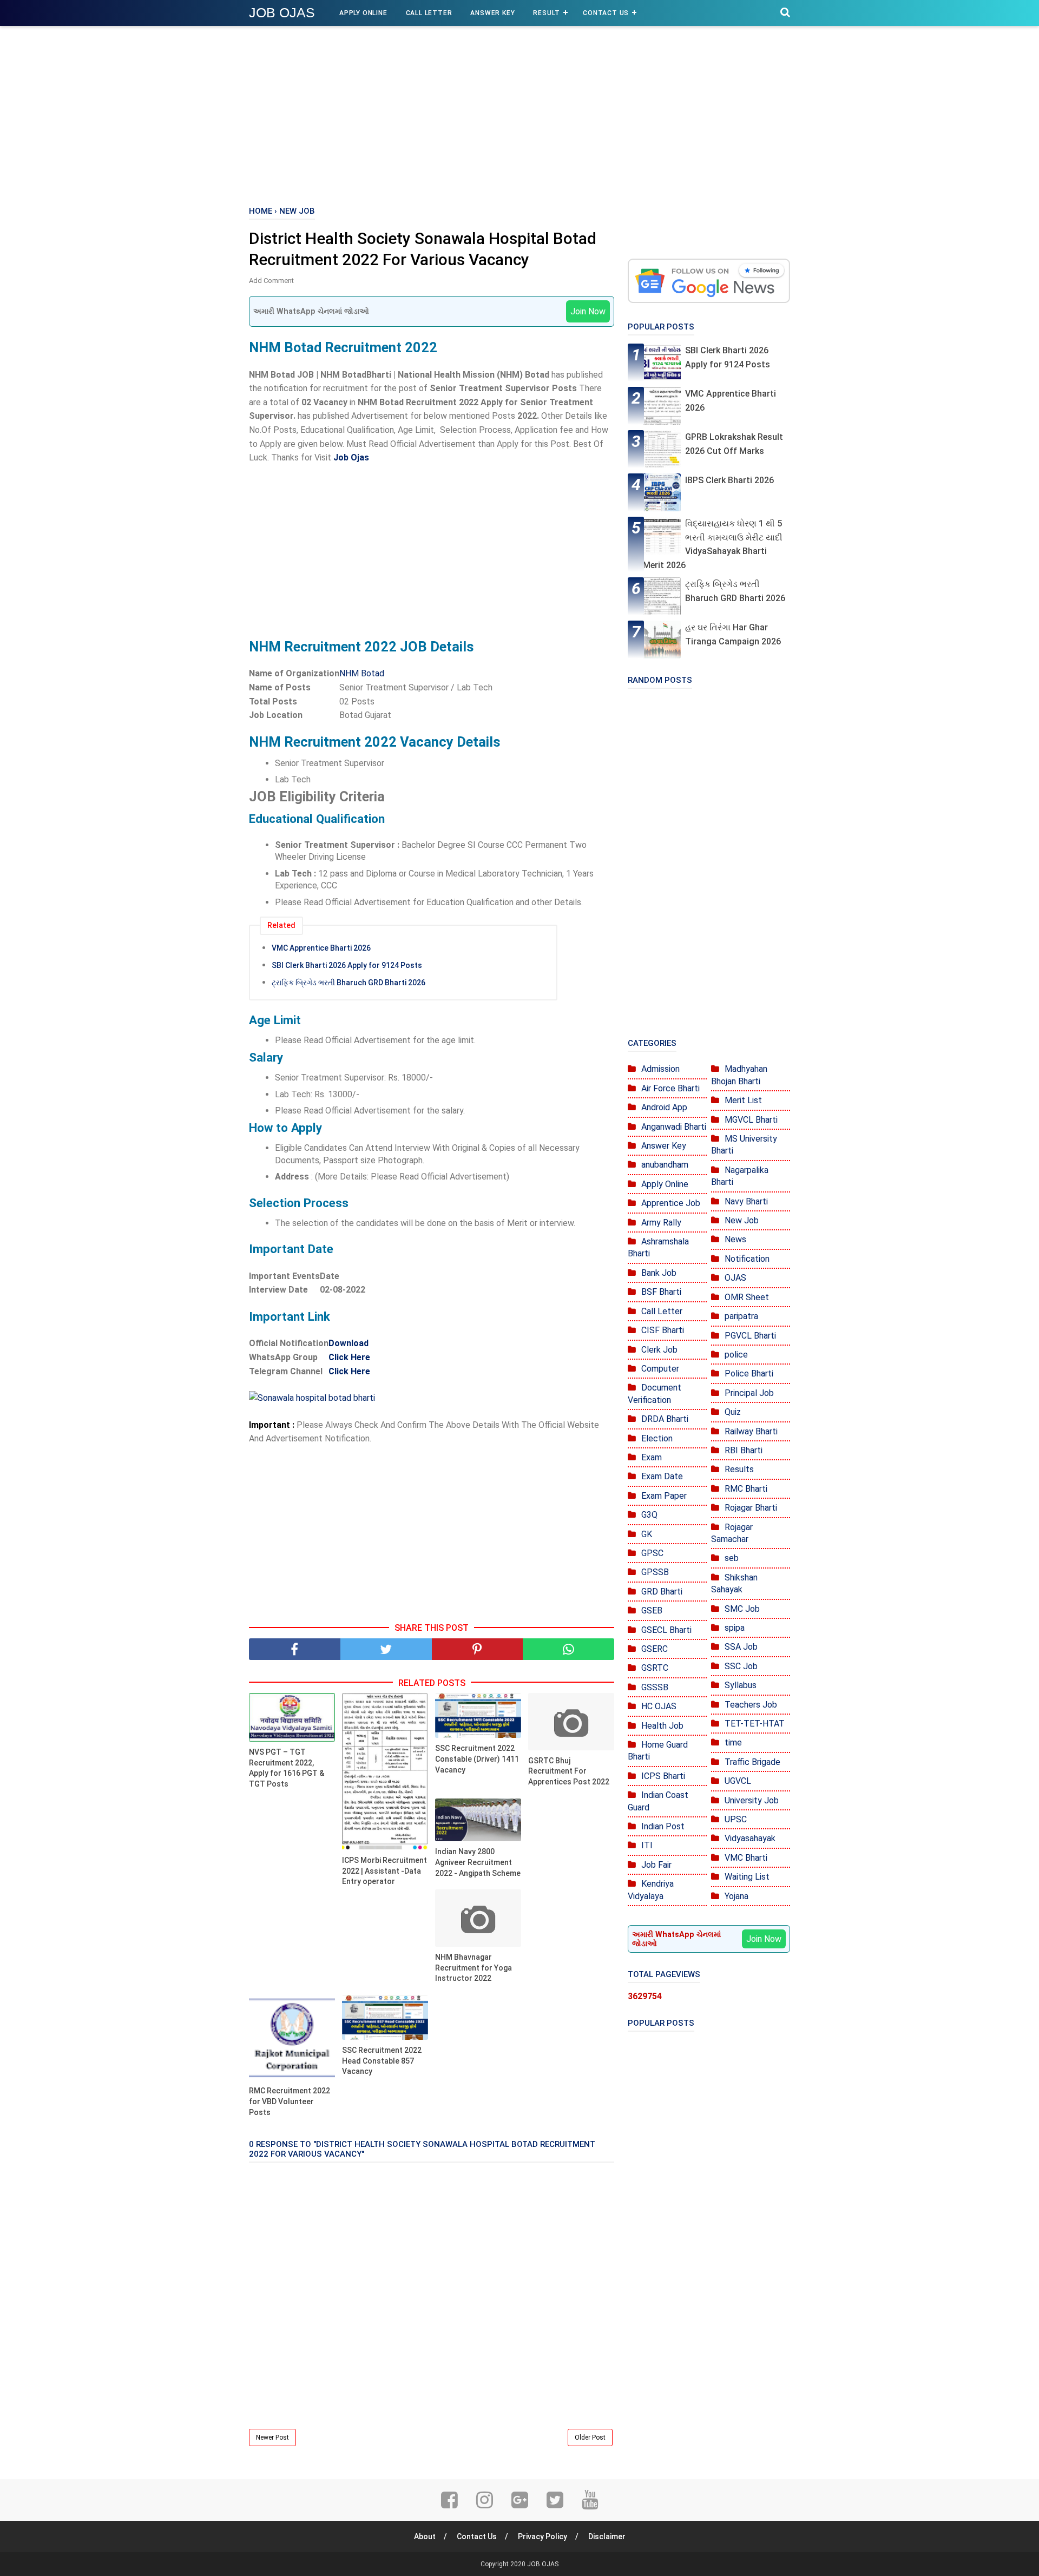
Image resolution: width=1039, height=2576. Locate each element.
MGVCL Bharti (751, 1120)
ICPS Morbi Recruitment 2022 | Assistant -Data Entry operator (384, 1871)
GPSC (652, 1553)
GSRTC (655, 1668)
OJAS (735, 1278)
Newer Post (272, 2437)
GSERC (655, 1649)
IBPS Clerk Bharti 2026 (729, 480)
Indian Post (663, 1826)
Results (739, 1469)
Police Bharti (749, 1373)
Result (547, 13)
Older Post (590, 2437)
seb (732, 1558)
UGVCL (738, 1781)
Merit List (743, 1100)
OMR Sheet (747, 1297)
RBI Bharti (744, 1450)
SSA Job (741, 1647)
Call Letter (429, 13)
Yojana (736, 1896)
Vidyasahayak (750, 1838)
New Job (742, 1220)
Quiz (733, 1412)
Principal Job (749, 1393)
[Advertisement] (519, 114)
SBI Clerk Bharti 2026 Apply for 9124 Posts (347, 965)
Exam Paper (664, 1496)
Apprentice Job (671, 1203)
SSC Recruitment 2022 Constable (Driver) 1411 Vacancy (477, 1759)
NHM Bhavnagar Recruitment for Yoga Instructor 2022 (474, 1968)
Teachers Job (751, 1705)
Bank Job (659, 1273)
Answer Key (492, 13)
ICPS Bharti (663, 1776)
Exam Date (662, 1476)
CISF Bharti (663, 1330)
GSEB (652, 1610)
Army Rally (661, 1223)
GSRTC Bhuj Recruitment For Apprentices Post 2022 (569, 1771)
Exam (652, 1457)
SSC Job (741, 1666)
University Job (752, 1800)
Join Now (588, 311)
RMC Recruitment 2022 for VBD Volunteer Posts (290, 2101)
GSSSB (655, 1687)
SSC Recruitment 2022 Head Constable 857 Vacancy (382, 2061)
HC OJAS (659, 1706)
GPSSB (655, 1572)
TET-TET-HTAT (755, 1724)
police (736, 1355)
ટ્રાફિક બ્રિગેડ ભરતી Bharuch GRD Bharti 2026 (348, 983)
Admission (660, 1069)
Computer (660, 1369)
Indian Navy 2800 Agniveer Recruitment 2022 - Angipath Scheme (478, 1862)
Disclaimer (607, 2537)
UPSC (736, 1819)
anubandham (665, 1165)
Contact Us (606, 13)
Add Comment (271, 281)
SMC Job (742, 1609)
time (733, 1742)
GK (647, 1534)
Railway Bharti (751, 1431)
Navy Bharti (746, 1201)
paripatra (741, 1316)
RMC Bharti (746, 1489)
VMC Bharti (746, 1858)
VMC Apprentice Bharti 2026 (321, 948)
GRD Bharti (662, 1592)
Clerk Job (659, 1350)
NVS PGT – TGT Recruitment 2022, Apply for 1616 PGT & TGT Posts (287, 1768)
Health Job (662, 1726)
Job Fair (656, 1865)
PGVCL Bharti (750, 1336)
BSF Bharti (661, 1292)
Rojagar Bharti (751, 1508)
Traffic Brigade (752, 1762)
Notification (747, 1259)
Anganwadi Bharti (674, 1127)
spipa (735, 1628)
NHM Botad (362, 673)
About (425, 2537)
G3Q (649, 1515)
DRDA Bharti (665, 1419)
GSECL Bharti (666, 1630)
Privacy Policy (542, 2537)
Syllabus (741, 1685)
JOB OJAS (282, 12)
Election (657, 1438)
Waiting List (747, 1877)
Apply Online (363, 13)
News (735, 1239)
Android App (664, 1107)
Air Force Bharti (670, 1088)
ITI (647, 1845)
